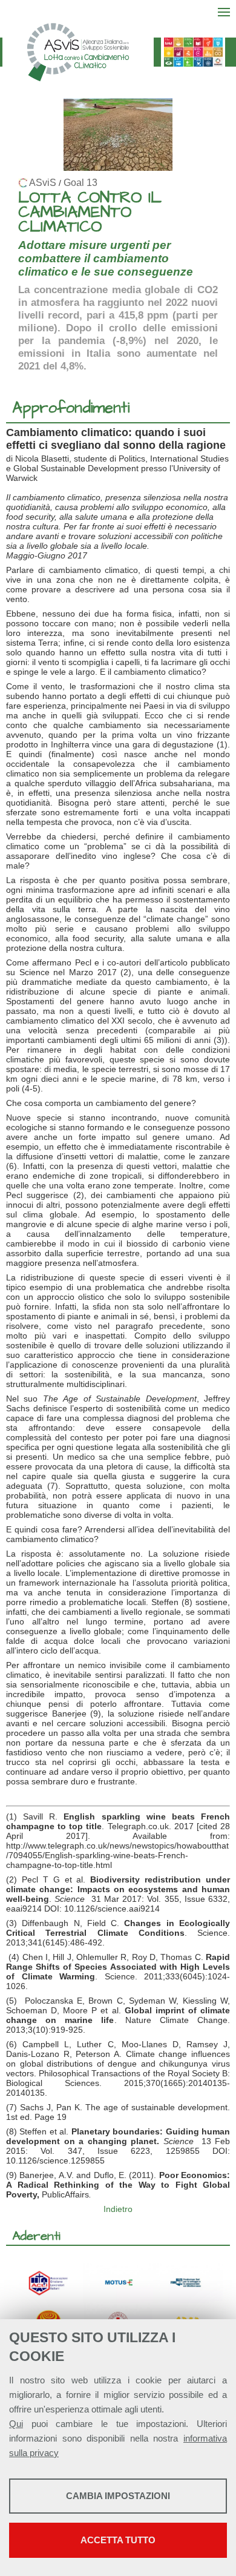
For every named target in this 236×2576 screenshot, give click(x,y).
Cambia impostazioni (118, 2496)
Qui (16, 2424)
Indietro (118, 2209)
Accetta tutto (118, 2540)
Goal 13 (80, 183)
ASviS (43, 183)
